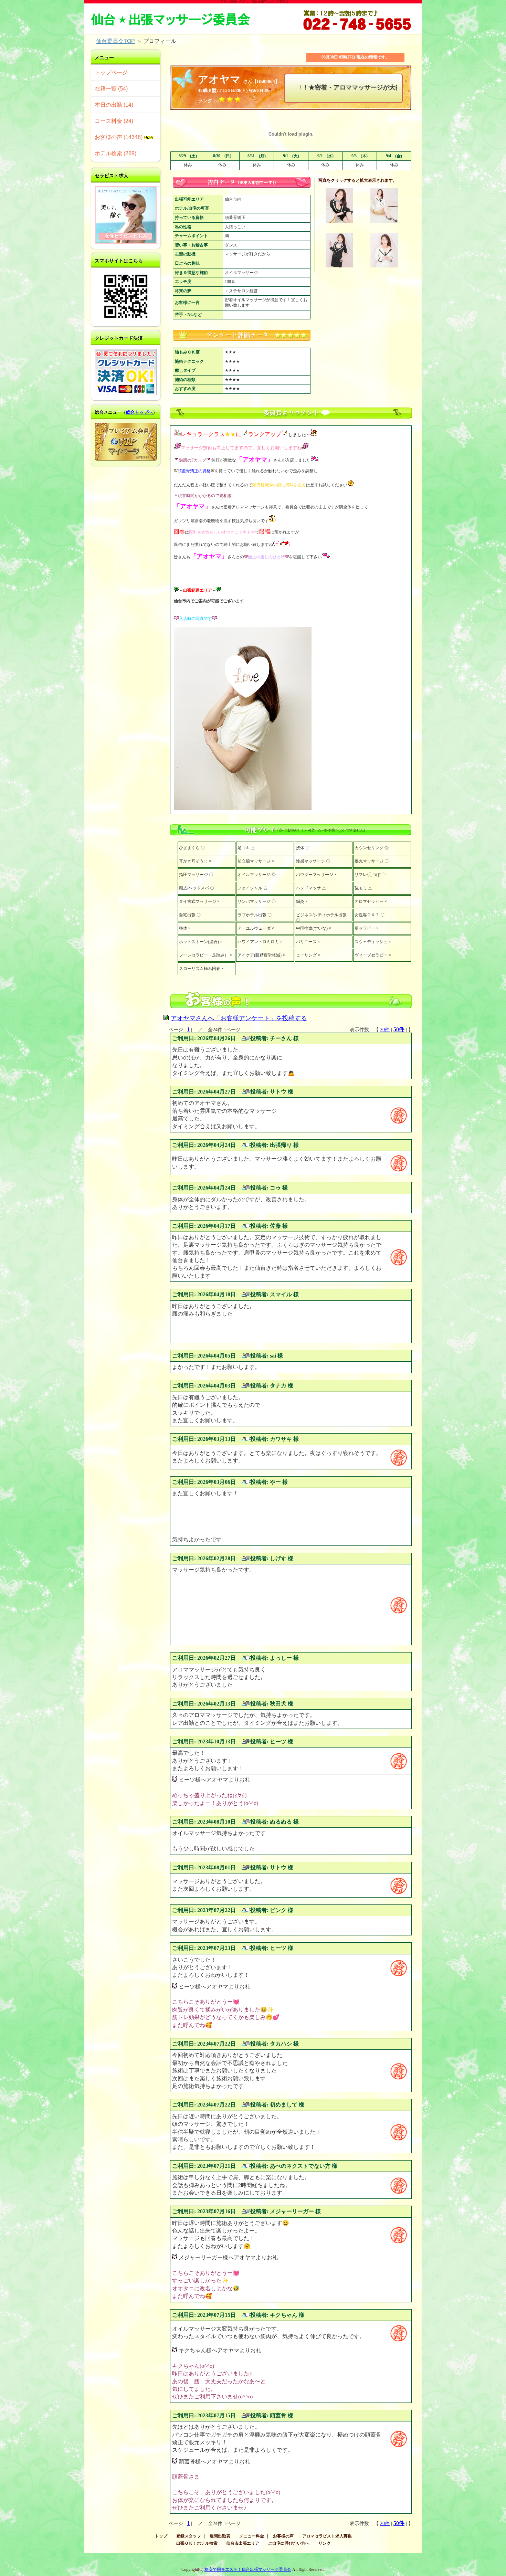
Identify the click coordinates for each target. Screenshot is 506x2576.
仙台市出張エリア (243, 2543)
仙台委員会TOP (115, 41)
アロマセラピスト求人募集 (327, 2536)
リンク (325, 2543)
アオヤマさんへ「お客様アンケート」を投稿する (239, 1018)
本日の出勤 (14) (114, 105)
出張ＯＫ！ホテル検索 (197, 2543)
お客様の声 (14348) (119, 137)
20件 (385, 1030)
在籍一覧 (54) (111, 89)
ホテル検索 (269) (115, 153)
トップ (161, 2536)
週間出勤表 (220, 2536)
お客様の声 (283, 2536)
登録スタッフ (189, 2536)
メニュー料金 (252, 2536)
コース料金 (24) (114, 121)
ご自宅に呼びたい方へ (289, 2543)
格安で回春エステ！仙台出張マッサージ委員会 (248, 2569)
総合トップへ (139, 412)
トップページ (111, 72)
